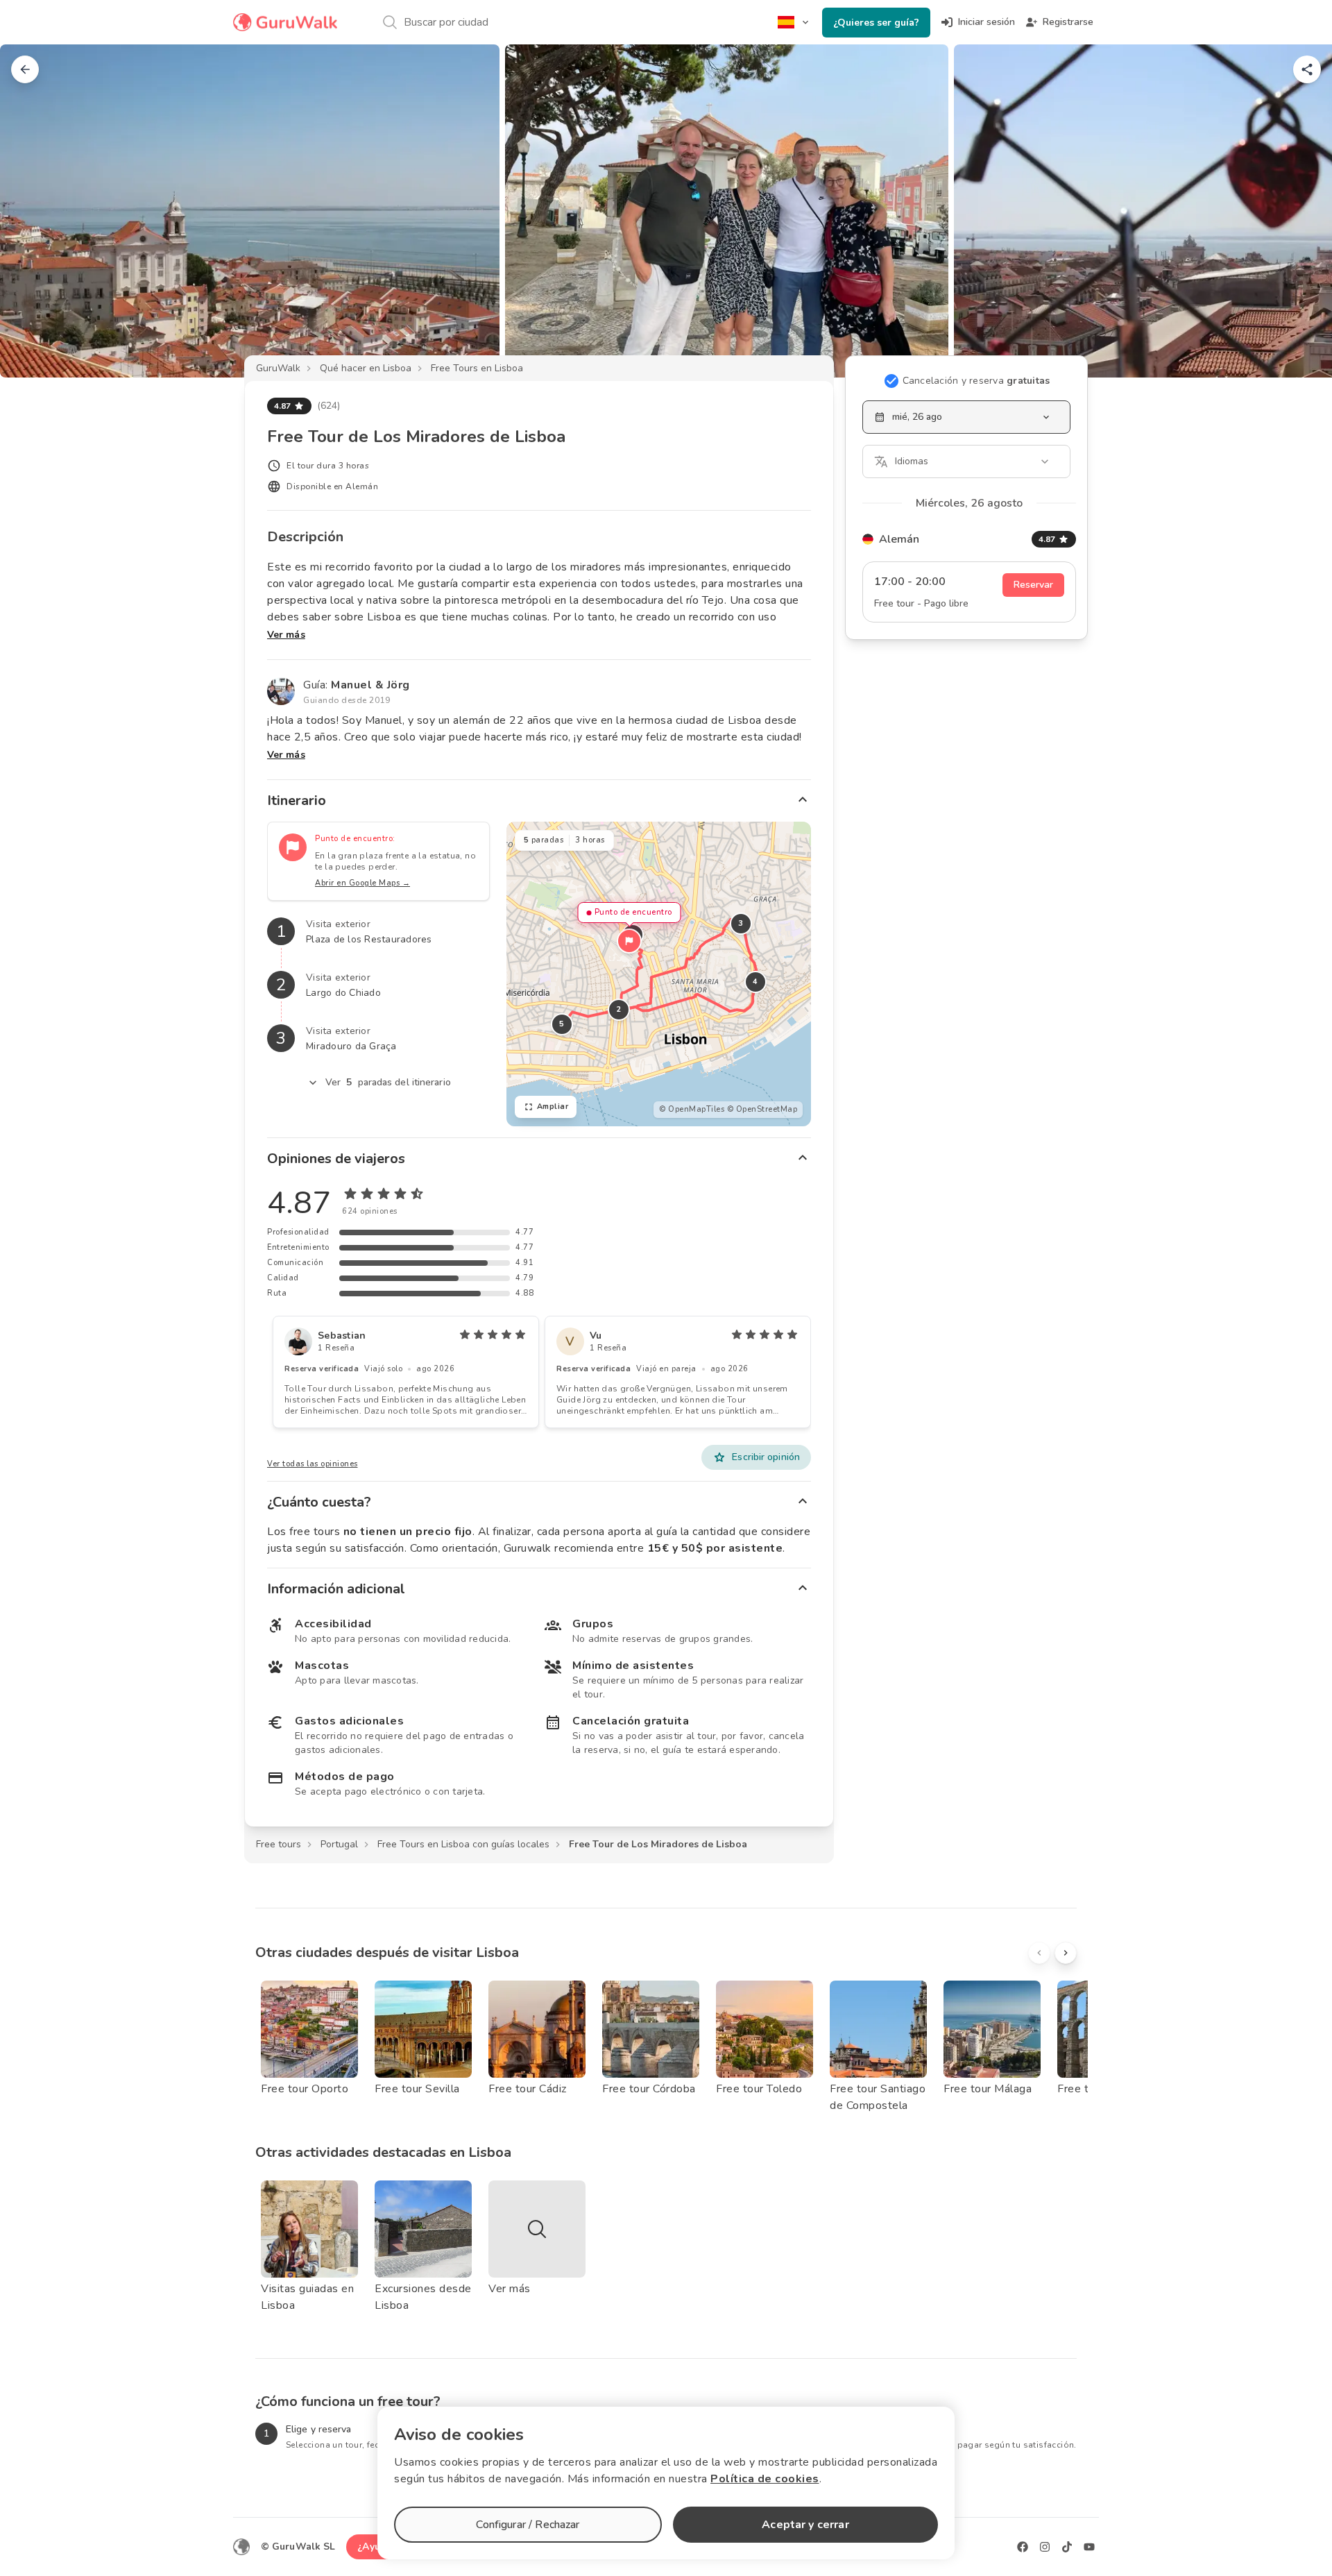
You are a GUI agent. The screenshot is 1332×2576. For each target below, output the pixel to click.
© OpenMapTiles (692, 1109)
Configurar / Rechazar (528, 2525)
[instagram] (1045, 2547)
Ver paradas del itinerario (388, 1082)
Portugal (339, 1844)
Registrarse (1068, 22)
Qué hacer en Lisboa (366, 368)
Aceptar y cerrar (805, 2525)
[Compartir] (1307, 69)
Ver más (286, 635)
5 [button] (562, 1024)
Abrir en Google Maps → (362, 883)
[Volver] (25, 69)
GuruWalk (278, 368)
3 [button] (741, 923)
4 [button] (755, 982)
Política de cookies (765, 2479)
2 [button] (619, 1009)
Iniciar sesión (987, 22)
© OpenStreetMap (762, 1109)
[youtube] (1089, 2547)
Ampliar (553, 1107)
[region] (659, 974)
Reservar (1033, 585)
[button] (629, 941)
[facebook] (1023, 2547)
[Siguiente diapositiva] (1299, 211)
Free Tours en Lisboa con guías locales (463, 1844)
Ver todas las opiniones (313, 1464)
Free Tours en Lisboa (477, 368)
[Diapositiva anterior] (33, 211)
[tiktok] (1067, 2547)
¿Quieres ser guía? (876, 23)
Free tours (279, 1844)
